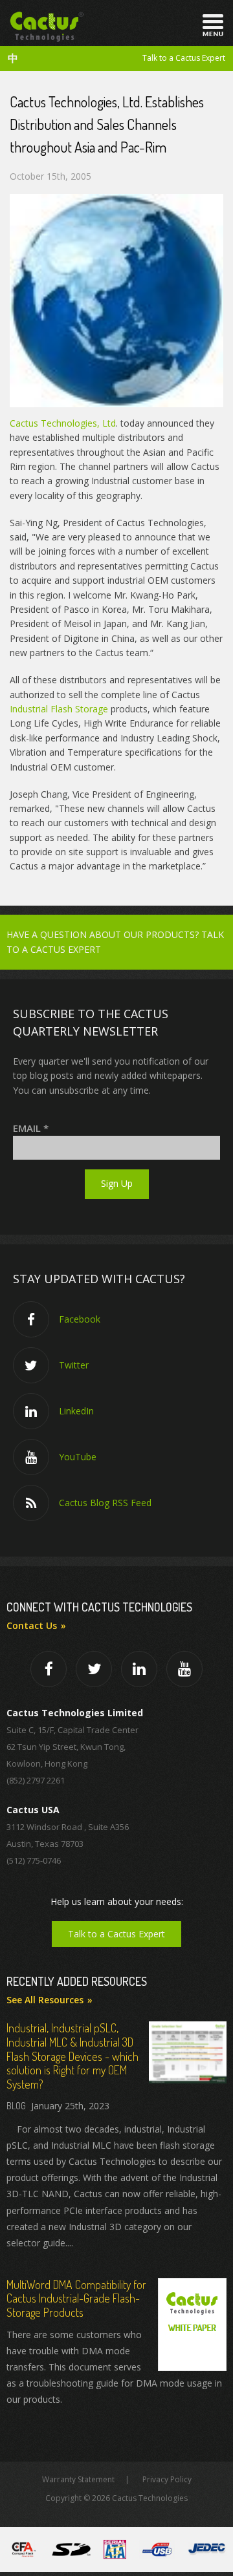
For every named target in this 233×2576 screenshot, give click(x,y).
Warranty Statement (78, 2479)
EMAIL (31, 1128)
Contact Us (32, 1625)
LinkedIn (76, 1411)
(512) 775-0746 (34, 1860)
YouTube (78, 1457)
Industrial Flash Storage (59, 709)
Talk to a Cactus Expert (184, 58)
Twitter (74, 1365)
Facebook (80, 1319)
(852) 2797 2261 (36, 1780)
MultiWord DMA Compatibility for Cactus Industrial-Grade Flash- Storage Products (76, 2298)
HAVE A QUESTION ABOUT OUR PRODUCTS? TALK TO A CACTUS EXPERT (115, 942)
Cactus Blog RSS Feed (105, 1503)
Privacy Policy (167, 2479)
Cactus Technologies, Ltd (63, 423)
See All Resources (45, 2000)
